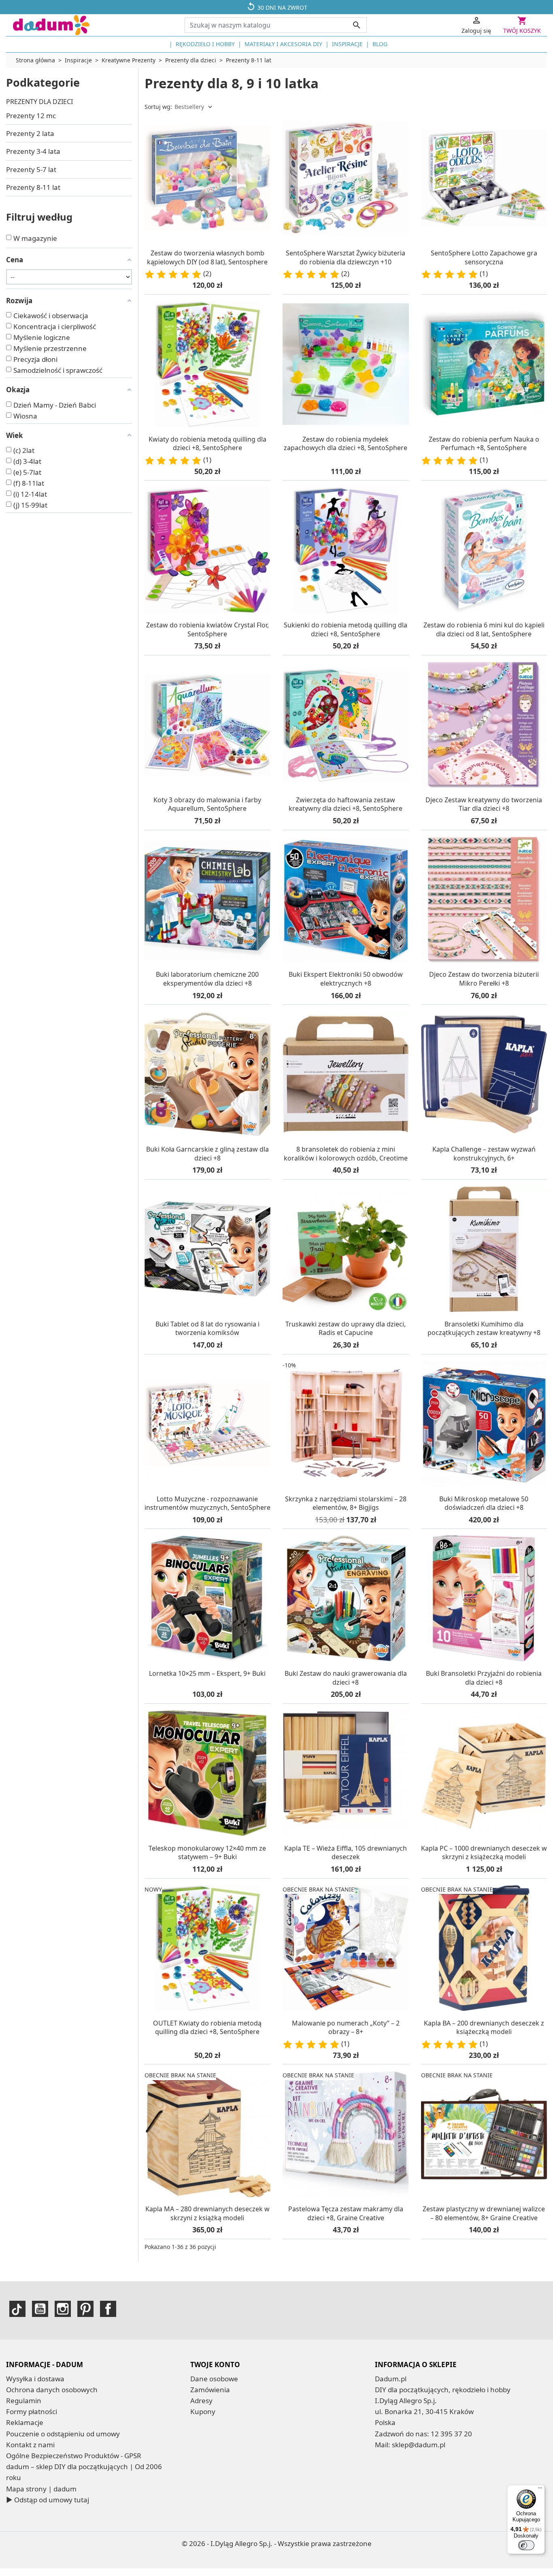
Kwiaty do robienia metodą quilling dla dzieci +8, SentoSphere (207, 444)
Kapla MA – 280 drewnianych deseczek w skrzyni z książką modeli (207, 2213)
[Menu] (540, 2490)
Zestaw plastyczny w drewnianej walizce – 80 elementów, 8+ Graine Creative (484, 2213)
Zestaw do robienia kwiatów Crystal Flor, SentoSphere (207, 629)
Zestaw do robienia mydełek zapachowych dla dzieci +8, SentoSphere (346, 444)
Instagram (63, 2309)
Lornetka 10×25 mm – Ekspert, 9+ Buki (207, 1673)
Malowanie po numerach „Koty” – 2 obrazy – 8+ (346, 2028)
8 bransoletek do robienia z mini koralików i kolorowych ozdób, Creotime (346, 1154)
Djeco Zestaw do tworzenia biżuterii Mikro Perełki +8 (484, 979)
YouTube (40, 2309)
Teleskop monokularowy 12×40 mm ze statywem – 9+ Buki (207, 1853)
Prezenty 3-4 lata (33, 151)
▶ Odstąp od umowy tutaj (48, 2500)
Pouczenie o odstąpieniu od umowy (63, 2434)
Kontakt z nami (30, 2445)
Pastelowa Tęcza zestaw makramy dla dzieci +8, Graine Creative (346, 2213)
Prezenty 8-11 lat (33, 187)
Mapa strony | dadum (41, 2489)
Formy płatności (32, 2411)
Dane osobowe (214, 2379)
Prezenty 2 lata (30, 133)
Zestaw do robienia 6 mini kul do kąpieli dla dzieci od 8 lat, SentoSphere (484, 629)
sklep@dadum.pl (419, 2445)
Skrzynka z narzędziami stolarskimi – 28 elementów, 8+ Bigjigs (346, 1503)
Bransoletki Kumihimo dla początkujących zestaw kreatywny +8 (484, 1328)
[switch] (526, 2545)
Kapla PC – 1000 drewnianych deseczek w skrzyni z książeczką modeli (484, 1853)
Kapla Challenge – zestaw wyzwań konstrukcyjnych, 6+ (484, 1154)
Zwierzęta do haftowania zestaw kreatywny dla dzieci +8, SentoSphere (346, 804)
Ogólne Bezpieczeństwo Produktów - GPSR (74, 2456)
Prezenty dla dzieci (39, 102)
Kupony (203, 2411)
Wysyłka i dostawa (35, 2379)
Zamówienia (210, 2390)
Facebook (108, 2309)
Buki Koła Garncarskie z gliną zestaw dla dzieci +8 (207, 1154)
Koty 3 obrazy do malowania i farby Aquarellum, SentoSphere (207, 804)
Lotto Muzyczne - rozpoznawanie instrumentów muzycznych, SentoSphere (207, 1503)
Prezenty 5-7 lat (31, 169)
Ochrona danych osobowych (52, 2390)
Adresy (201, 2401)
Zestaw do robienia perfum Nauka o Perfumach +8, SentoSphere (484, 444)
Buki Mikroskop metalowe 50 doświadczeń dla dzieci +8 (484, 1503)
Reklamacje (25, 2422)
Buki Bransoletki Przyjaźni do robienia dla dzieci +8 (484, 1678)
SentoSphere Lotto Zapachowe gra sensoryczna (484, 257)
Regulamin (24, 2401)
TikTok (17, 2309)
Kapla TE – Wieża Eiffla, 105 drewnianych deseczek (346, 1853)
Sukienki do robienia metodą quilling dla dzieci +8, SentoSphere (346, 629)
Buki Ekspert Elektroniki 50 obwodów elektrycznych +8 (346, 979)
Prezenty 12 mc (31, 116)
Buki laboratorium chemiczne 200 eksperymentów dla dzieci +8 (207, 979)
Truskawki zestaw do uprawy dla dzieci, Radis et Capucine (346, 1328)
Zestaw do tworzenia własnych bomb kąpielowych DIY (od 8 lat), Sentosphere (207, 257)
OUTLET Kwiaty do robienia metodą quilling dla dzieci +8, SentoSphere (207, 2028)
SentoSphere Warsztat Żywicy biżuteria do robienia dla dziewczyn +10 (346, 257)
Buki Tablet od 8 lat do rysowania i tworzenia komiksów (207, 1328)
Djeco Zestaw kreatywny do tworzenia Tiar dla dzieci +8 (484, 804)
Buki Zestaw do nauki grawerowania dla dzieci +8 (346, 1678)
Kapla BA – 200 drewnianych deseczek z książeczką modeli (484, 2028)
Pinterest (85, 2309)
